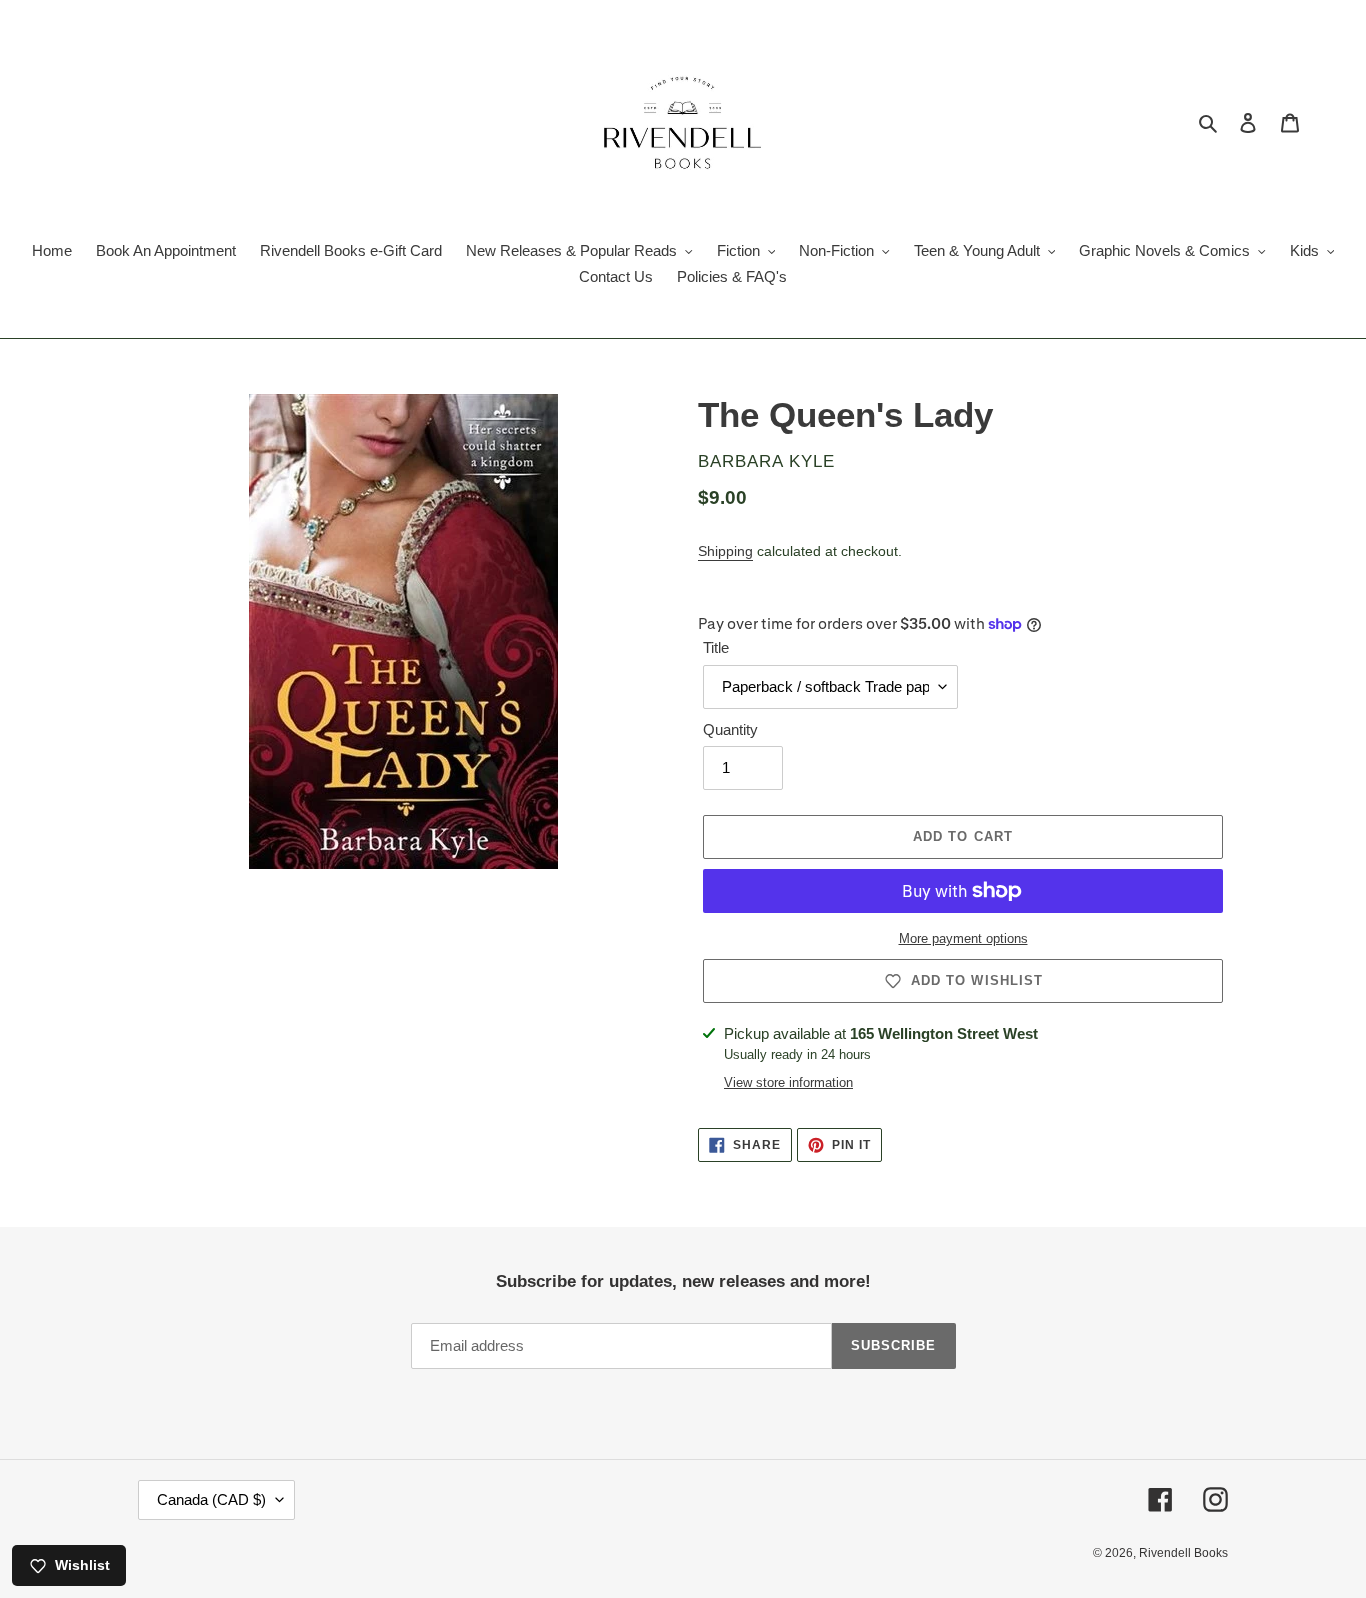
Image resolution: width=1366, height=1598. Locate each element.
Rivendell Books (1183, 1553)
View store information (788, 1082)
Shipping (725, 551)
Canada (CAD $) (211, 1499)
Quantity (730, 729)
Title (716, 647)
